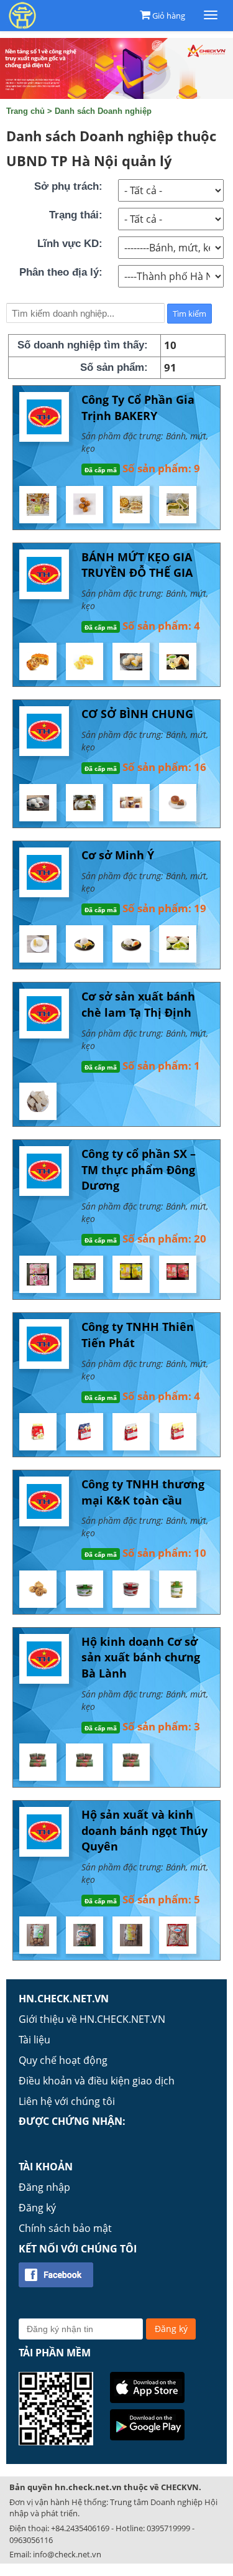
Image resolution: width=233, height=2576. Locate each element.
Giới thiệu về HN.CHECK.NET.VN (92, 2019)
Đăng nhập (44, 2187)
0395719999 (168, 2528)
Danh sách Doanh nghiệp (103, 111)
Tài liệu (34, 2040)
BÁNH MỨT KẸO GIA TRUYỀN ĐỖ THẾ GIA (137, 565)
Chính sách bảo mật (65, 2228)
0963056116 (31, 2540)
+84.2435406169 (80, 2528)
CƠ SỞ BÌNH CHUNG (137, 714)
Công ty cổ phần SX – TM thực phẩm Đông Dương (139, 1169)
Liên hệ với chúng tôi (67, 2101)
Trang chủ (25, 111)
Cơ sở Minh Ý (118, 855)
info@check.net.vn (67, 2554)
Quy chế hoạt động (63, 2060)
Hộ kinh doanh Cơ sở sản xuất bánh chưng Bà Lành (141, 1657)
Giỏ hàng (169, 16)
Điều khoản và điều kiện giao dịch (97, 2081)
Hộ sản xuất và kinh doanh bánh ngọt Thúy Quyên (144, 1830)
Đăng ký (37, 2208)
